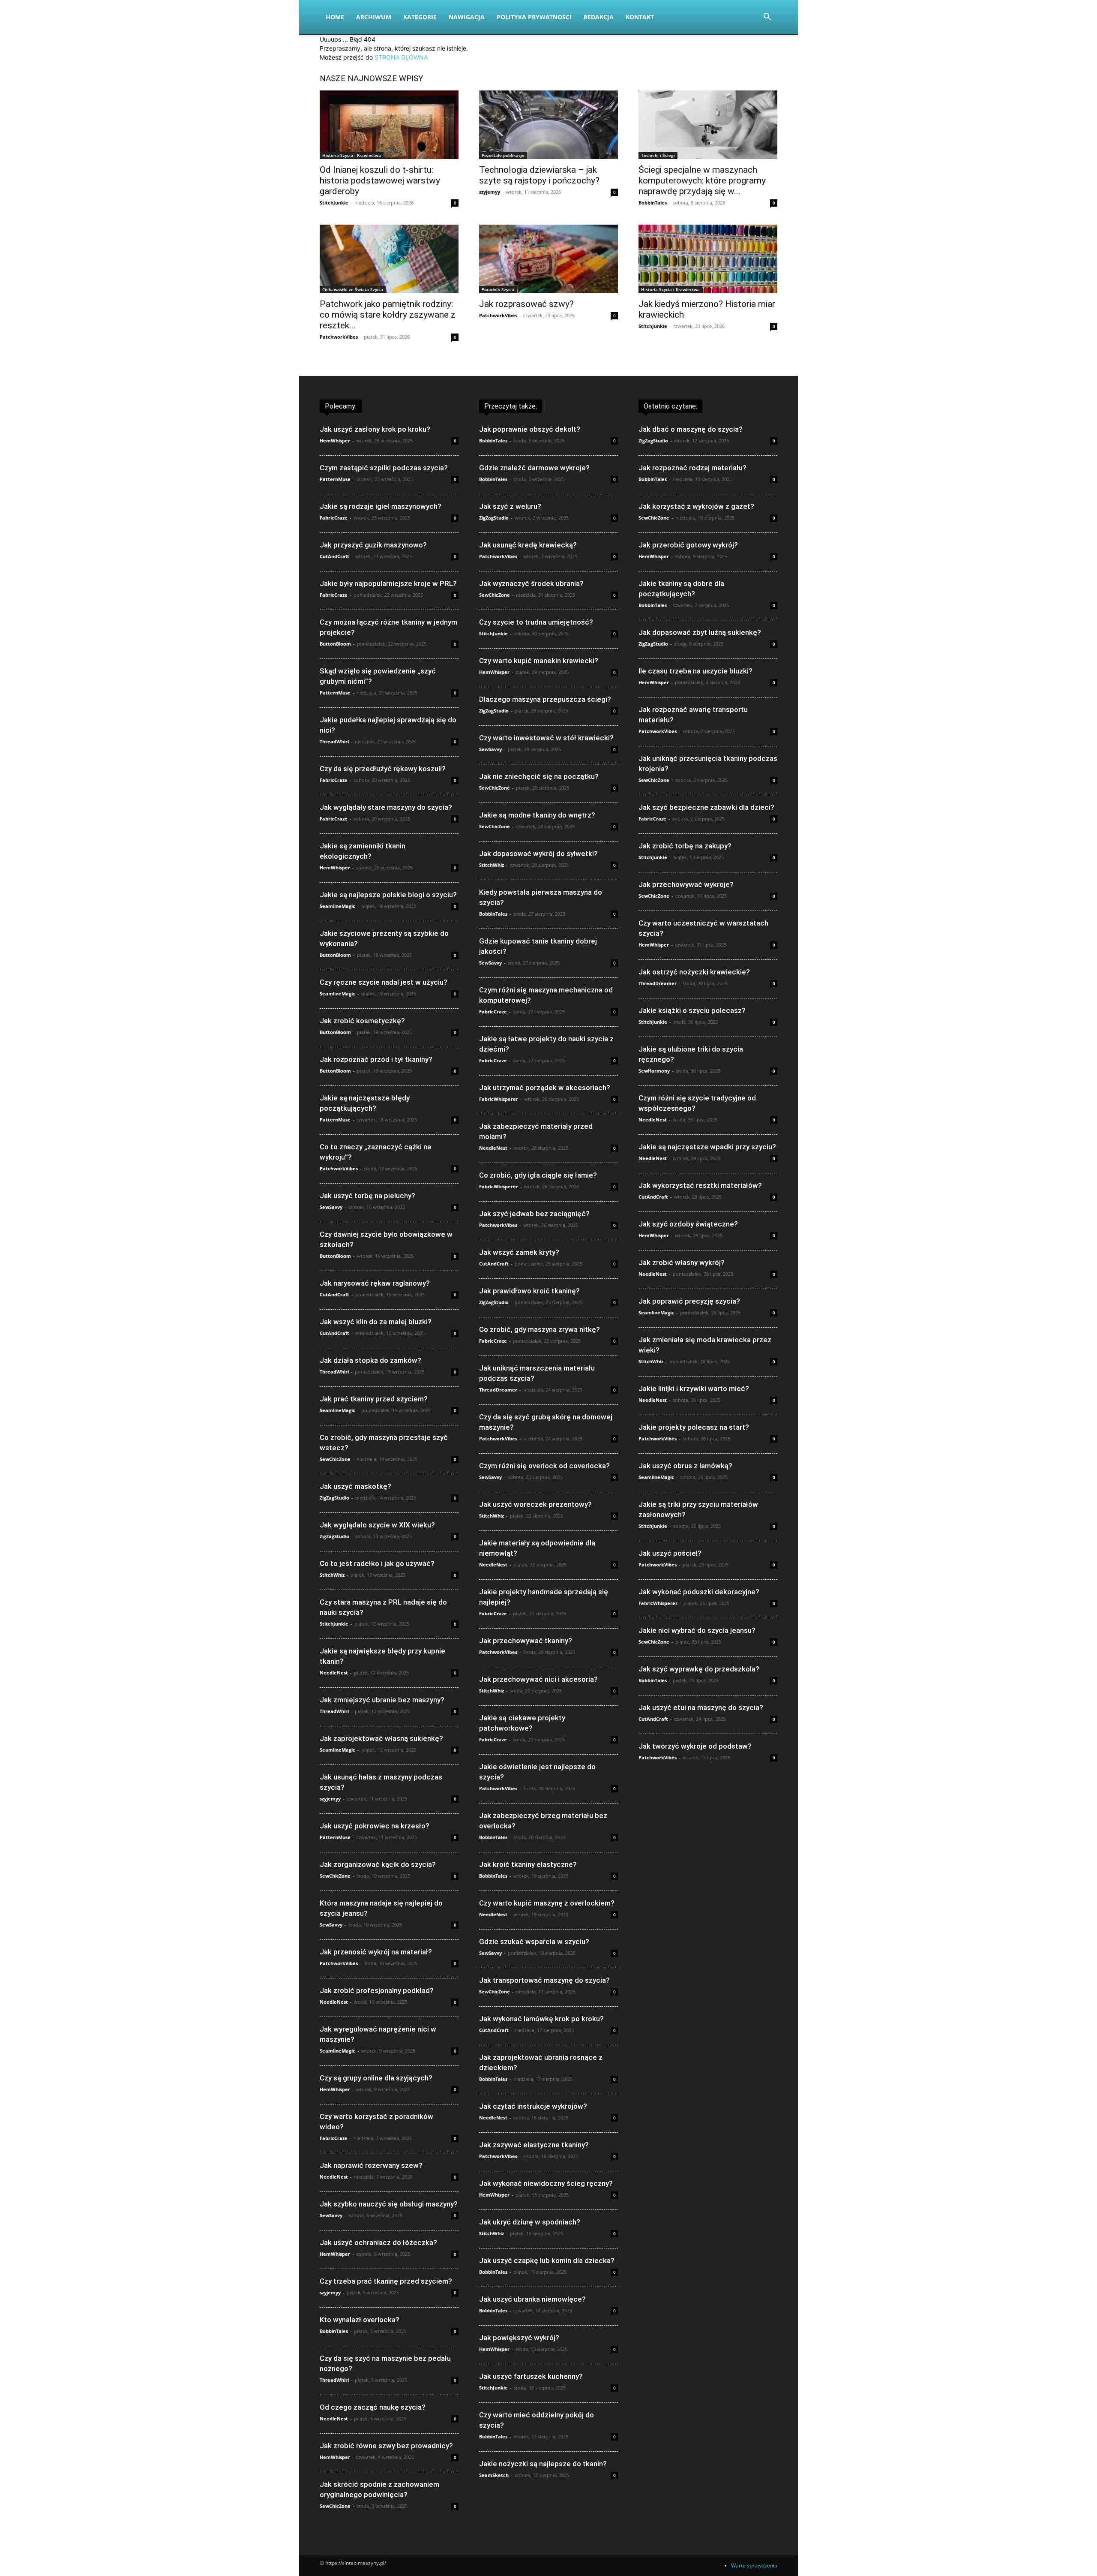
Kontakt (640, 17)
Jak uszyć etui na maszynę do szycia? (701, 1707)
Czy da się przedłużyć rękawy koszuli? (383, 769)
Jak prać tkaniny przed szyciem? (374, 1399)
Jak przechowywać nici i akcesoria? (538, 1679)
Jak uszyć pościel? (670, 1553)
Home (335, 17)
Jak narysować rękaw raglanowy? (375, 1283)
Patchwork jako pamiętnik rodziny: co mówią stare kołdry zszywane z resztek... (388, 315)
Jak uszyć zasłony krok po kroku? (375, 429)
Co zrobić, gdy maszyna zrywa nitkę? (540, 1329)
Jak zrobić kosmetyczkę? (362, 1021)
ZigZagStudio (334, 1498)
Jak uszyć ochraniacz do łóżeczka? (378, 2242)
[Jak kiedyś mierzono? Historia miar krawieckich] (708, 259)
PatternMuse (335, 479)
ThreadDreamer (498, 1390)
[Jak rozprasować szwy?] (548, 259)
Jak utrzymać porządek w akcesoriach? (545, 1088)
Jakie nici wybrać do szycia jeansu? (697, 1630)
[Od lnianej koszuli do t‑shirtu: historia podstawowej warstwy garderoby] (389, 125)
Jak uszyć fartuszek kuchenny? (531, 2376)
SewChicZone (335, 1459)
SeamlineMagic (337, 906)
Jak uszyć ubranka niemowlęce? (532, 2299)
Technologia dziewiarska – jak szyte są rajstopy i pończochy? (539, 175)
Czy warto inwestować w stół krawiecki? (546, 738)
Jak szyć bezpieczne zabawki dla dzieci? (706, 807)
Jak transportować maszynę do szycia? (544, 1980)
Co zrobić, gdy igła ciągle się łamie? (538, 1175)
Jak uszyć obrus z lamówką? (685, 1466)
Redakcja (599, 17)
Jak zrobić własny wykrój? (682, 1262)
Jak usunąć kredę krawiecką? (528, 545)
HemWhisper (335, 440)
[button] (767, 18)
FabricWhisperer (499, 1099)
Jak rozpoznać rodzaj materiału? (692, 468)
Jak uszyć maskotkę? (355, 1486)
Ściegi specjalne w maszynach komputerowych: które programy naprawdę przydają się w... (702, 180)
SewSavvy (331, 1207)
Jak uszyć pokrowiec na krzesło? (375, 1826)
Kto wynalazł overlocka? (360, 2320)
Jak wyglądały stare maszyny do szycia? (386, 807)
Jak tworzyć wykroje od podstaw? (695, 1746)
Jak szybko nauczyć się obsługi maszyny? (389, 2204)
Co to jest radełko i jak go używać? (377, 1563)
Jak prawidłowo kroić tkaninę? (529, 1291)
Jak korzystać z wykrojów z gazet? (696, 506)
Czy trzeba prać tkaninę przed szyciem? (386, 2281)
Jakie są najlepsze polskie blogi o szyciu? (388, 895)
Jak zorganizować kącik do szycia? (378, 1864)
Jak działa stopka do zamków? (370, 1360)
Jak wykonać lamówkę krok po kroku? (541, 2019)
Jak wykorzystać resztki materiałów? (700, 1185)
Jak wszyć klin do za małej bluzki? (376, 1322)
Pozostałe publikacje (503, 155)
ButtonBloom (335, 644)
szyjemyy (490, 192)
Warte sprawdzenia (754, 2565)
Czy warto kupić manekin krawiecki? (539, 661)
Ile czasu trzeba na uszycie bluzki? (695, 671)
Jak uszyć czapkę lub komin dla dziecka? (547, 2260)
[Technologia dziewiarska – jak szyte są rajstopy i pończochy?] (548, 125)
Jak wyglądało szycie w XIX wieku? (377, 1525)
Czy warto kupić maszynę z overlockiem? (547, 1903)
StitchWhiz (332, 1575)
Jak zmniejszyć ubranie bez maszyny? (382, 1700)
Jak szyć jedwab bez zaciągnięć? (534, 1214)
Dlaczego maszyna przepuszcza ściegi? (545, 699)
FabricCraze (334, 518)
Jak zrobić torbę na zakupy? (685, 846)
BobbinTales (653, 203)
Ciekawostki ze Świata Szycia (353, 289)
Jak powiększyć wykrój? (519, 2338)
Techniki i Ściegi (658, 155)
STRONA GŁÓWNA (401, 57)
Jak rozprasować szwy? (526, 304)
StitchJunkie (334, 203)
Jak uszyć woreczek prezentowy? (535, 1504)
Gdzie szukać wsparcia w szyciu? (534, 1942)
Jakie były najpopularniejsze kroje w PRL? (388, 583)
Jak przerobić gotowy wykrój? (688, 545)
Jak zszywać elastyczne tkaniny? (534, 2145)
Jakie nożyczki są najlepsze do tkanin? (543, 2464)
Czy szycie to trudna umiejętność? (536, 622)
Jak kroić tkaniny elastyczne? (528, 1864)
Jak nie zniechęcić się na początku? (539, 776)
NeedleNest (334, 1673)
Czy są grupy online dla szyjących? (376, 2078)
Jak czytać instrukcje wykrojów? (533, 2106)
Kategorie (420, 17)
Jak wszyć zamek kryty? (519, 1252)
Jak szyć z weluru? (510, 506)
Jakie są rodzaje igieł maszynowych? (381, 506)
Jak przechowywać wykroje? (686, 884)
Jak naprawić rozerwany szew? (371, 2165)
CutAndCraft (334, 556)
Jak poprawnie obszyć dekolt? (530, 429)
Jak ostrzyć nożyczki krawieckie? (694, 972)
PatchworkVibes (339, 337)
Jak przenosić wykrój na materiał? (376, 1952)
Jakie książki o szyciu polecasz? (692, 1010)
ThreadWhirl (334, 741)
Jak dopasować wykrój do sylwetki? (538, 854)
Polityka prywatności (534, 17)
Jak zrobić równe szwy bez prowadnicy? (386, 2446)
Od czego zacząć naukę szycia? (373, 2407)
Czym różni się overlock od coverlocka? (544, 1466)
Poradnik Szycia (498, 289)
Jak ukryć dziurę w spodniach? (530, 2222)
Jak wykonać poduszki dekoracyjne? (699, 1592)
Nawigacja (467, 17)
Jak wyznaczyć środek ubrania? (531, 583)
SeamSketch (494, 2475)
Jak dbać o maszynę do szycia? (691, 429)
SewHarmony (654, 1071)
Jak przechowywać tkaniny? (526, 1641)
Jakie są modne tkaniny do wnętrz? (537, 815)
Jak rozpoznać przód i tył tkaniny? (376, 1059)
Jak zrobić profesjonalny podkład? (377, 1990)
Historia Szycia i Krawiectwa (352, 155)
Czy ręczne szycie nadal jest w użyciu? (384, 982)
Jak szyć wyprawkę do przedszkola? (699, 1669)
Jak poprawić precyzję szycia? (689, 1301)
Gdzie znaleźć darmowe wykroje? (534, 468)
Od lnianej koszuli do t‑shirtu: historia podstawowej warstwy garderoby (380, 180)
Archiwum (374, 17)
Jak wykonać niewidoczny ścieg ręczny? (546, 2183)
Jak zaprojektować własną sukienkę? (381, 1738)
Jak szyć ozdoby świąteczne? (688, 1224)
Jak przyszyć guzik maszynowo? (373, 545)
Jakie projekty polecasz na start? (694, 1427)
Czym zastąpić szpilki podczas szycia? (384, 468)
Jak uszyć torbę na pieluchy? (367, 1196)
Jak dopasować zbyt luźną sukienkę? (700, 632)
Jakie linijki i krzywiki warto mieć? (694, 1389)
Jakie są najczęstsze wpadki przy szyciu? (707, 1147)
